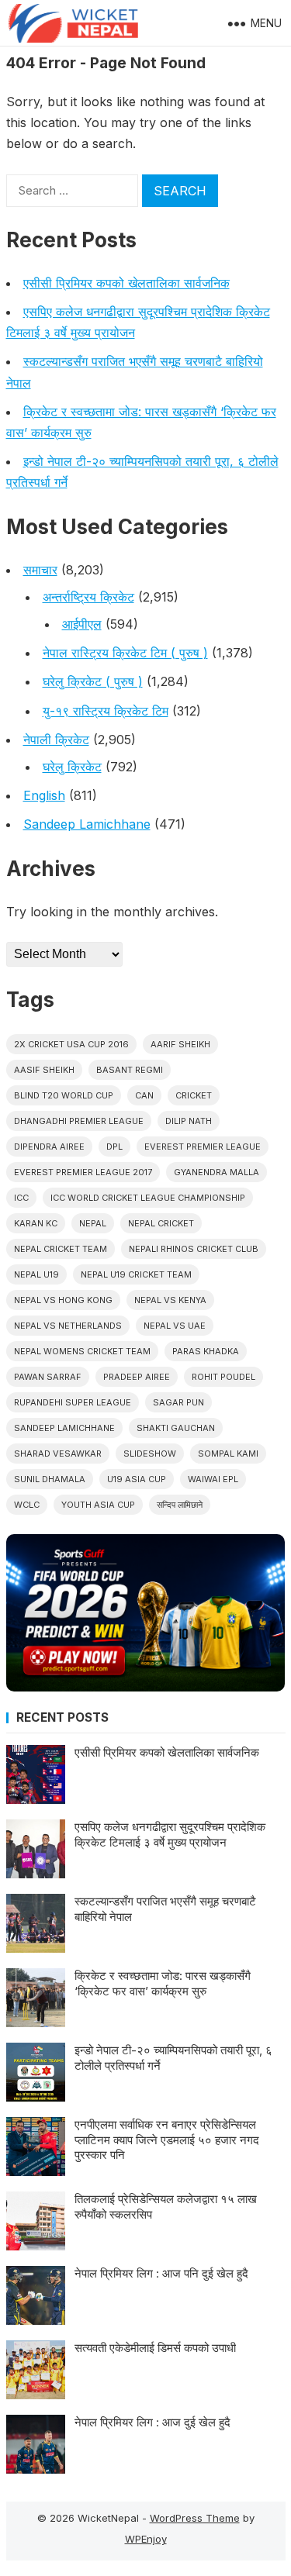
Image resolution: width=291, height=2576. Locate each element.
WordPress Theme (195, 2518)
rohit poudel (223, 1377)
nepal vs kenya (170, 1300)
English (44, 795)
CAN (144, 1095)
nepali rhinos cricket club (194, 1249)
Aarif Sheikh (180, 1044)
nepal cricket (161, 1223)
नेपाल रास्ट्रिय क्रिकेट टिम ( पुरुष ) (125, 653)
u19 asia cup (137, 1479)
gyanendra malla (217, 1172)
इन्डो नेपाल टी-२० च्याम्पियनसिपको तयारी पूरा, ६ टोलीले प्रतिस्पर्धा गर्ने (173, 2058)
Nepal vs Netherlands (68, 1326)
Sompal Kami (228, 1454)
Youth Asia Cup (98, 1505)
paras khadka (206, 1351)
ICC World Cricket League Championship (148, 1198)
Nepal (93, 1223)
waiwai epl (213, 1479)
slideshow (150, 1454)
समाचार (40, 570)
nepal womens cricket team (82, 1351)
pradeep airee (137, 1377)
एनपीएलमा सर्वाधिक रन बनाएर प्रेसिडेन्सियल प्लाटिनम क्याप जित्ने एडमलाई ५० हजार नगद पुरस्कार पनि (167, 2140)
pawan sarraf (48, 1377)
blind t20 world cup (64, 1095)
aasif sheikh (44, 1070)
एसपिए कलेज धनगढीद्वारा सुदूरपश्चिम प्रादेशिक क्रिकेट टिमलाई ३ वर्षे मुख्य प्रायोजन (170, 1835)
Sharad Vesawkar (58, 1454)
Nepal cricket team (61, 1249)
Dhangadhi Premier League (79, 1121)
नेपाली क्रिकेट (56, 740)
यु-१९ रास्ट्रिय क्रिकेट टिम (106, 711)
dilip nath (189, 1121)
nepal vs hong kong (63, 1300)
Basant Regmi (130, 1070)
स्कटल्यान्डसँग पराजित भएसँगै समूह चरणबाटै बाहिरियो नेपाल (165, 1909)
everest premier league (203, 1147)
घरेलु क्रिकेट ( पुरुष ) (93, 681)
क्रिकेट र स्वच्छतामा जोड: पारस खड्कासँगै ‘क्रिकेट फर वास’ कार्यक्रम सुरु (163, 1983)
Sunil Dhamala (50, 1479)
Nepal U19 (36, 1274)
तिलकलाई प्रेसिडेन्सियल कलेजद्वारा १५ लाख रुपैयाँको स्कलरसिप (166, 2207)
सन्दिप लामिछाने (180, 1505)
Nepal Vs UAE (175, 1326)
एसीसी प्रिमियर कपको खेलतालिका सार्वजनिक (126, 283)
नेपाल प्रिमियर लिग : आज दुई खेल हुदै (152, 2422)
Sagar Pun (178, 1402)
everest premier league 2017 (83, 1172)
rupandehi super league (73, 1402)
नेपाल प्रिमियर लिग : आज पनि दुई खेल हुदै (161, 2273)
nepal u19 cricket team (136, 1274)
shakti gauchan (176, 1428)
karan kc (36, 1223)
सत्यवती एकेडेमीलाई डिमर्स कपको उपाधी (155, 2348)
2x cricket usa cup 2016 (71, 1044)
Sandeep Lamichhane (87, 824)
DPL (114, 1147)
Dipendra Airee (49, 1147)
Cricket (194, 1095)
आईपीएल (82, 624)
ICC (21, 1198)
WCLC (27, 1505)
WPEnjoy (146, 2539)
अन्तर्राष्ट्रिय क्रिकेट (88, 597)
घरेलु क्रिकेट (72, 767)
